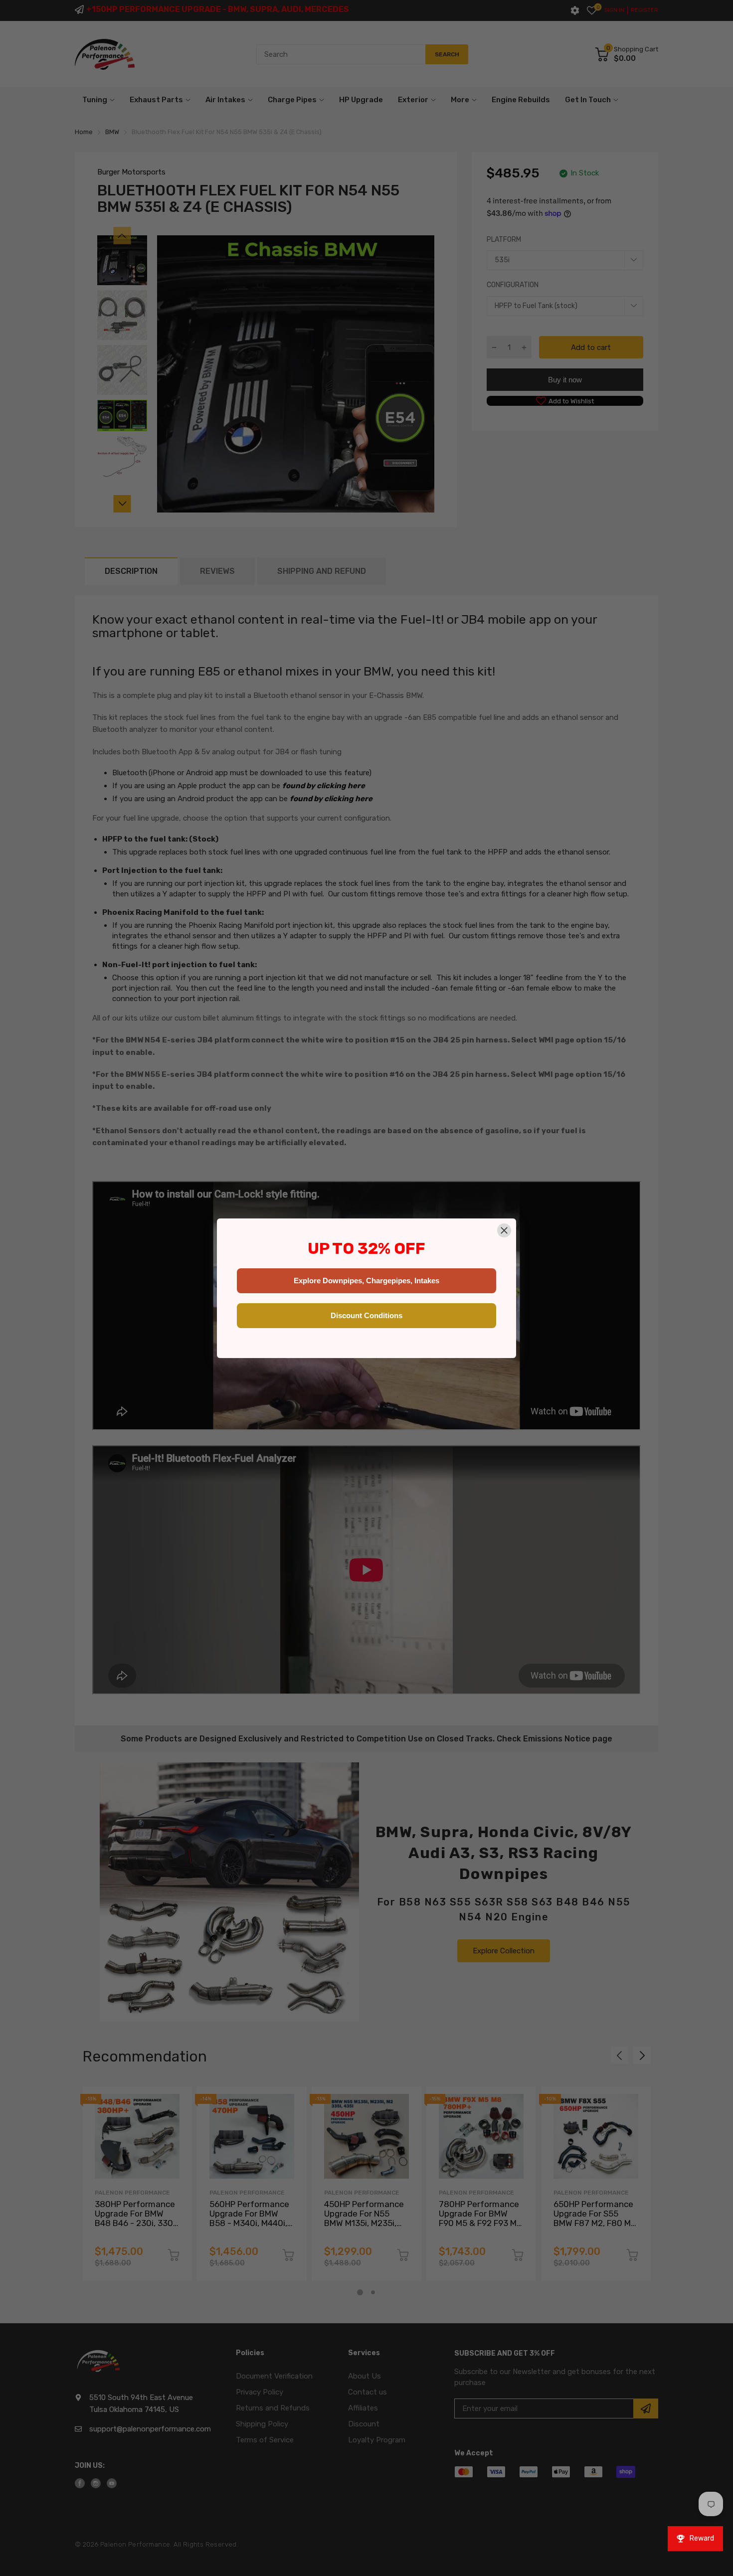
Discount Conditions (366, 1315)
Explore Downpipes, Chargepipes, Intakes (366, 1281)
